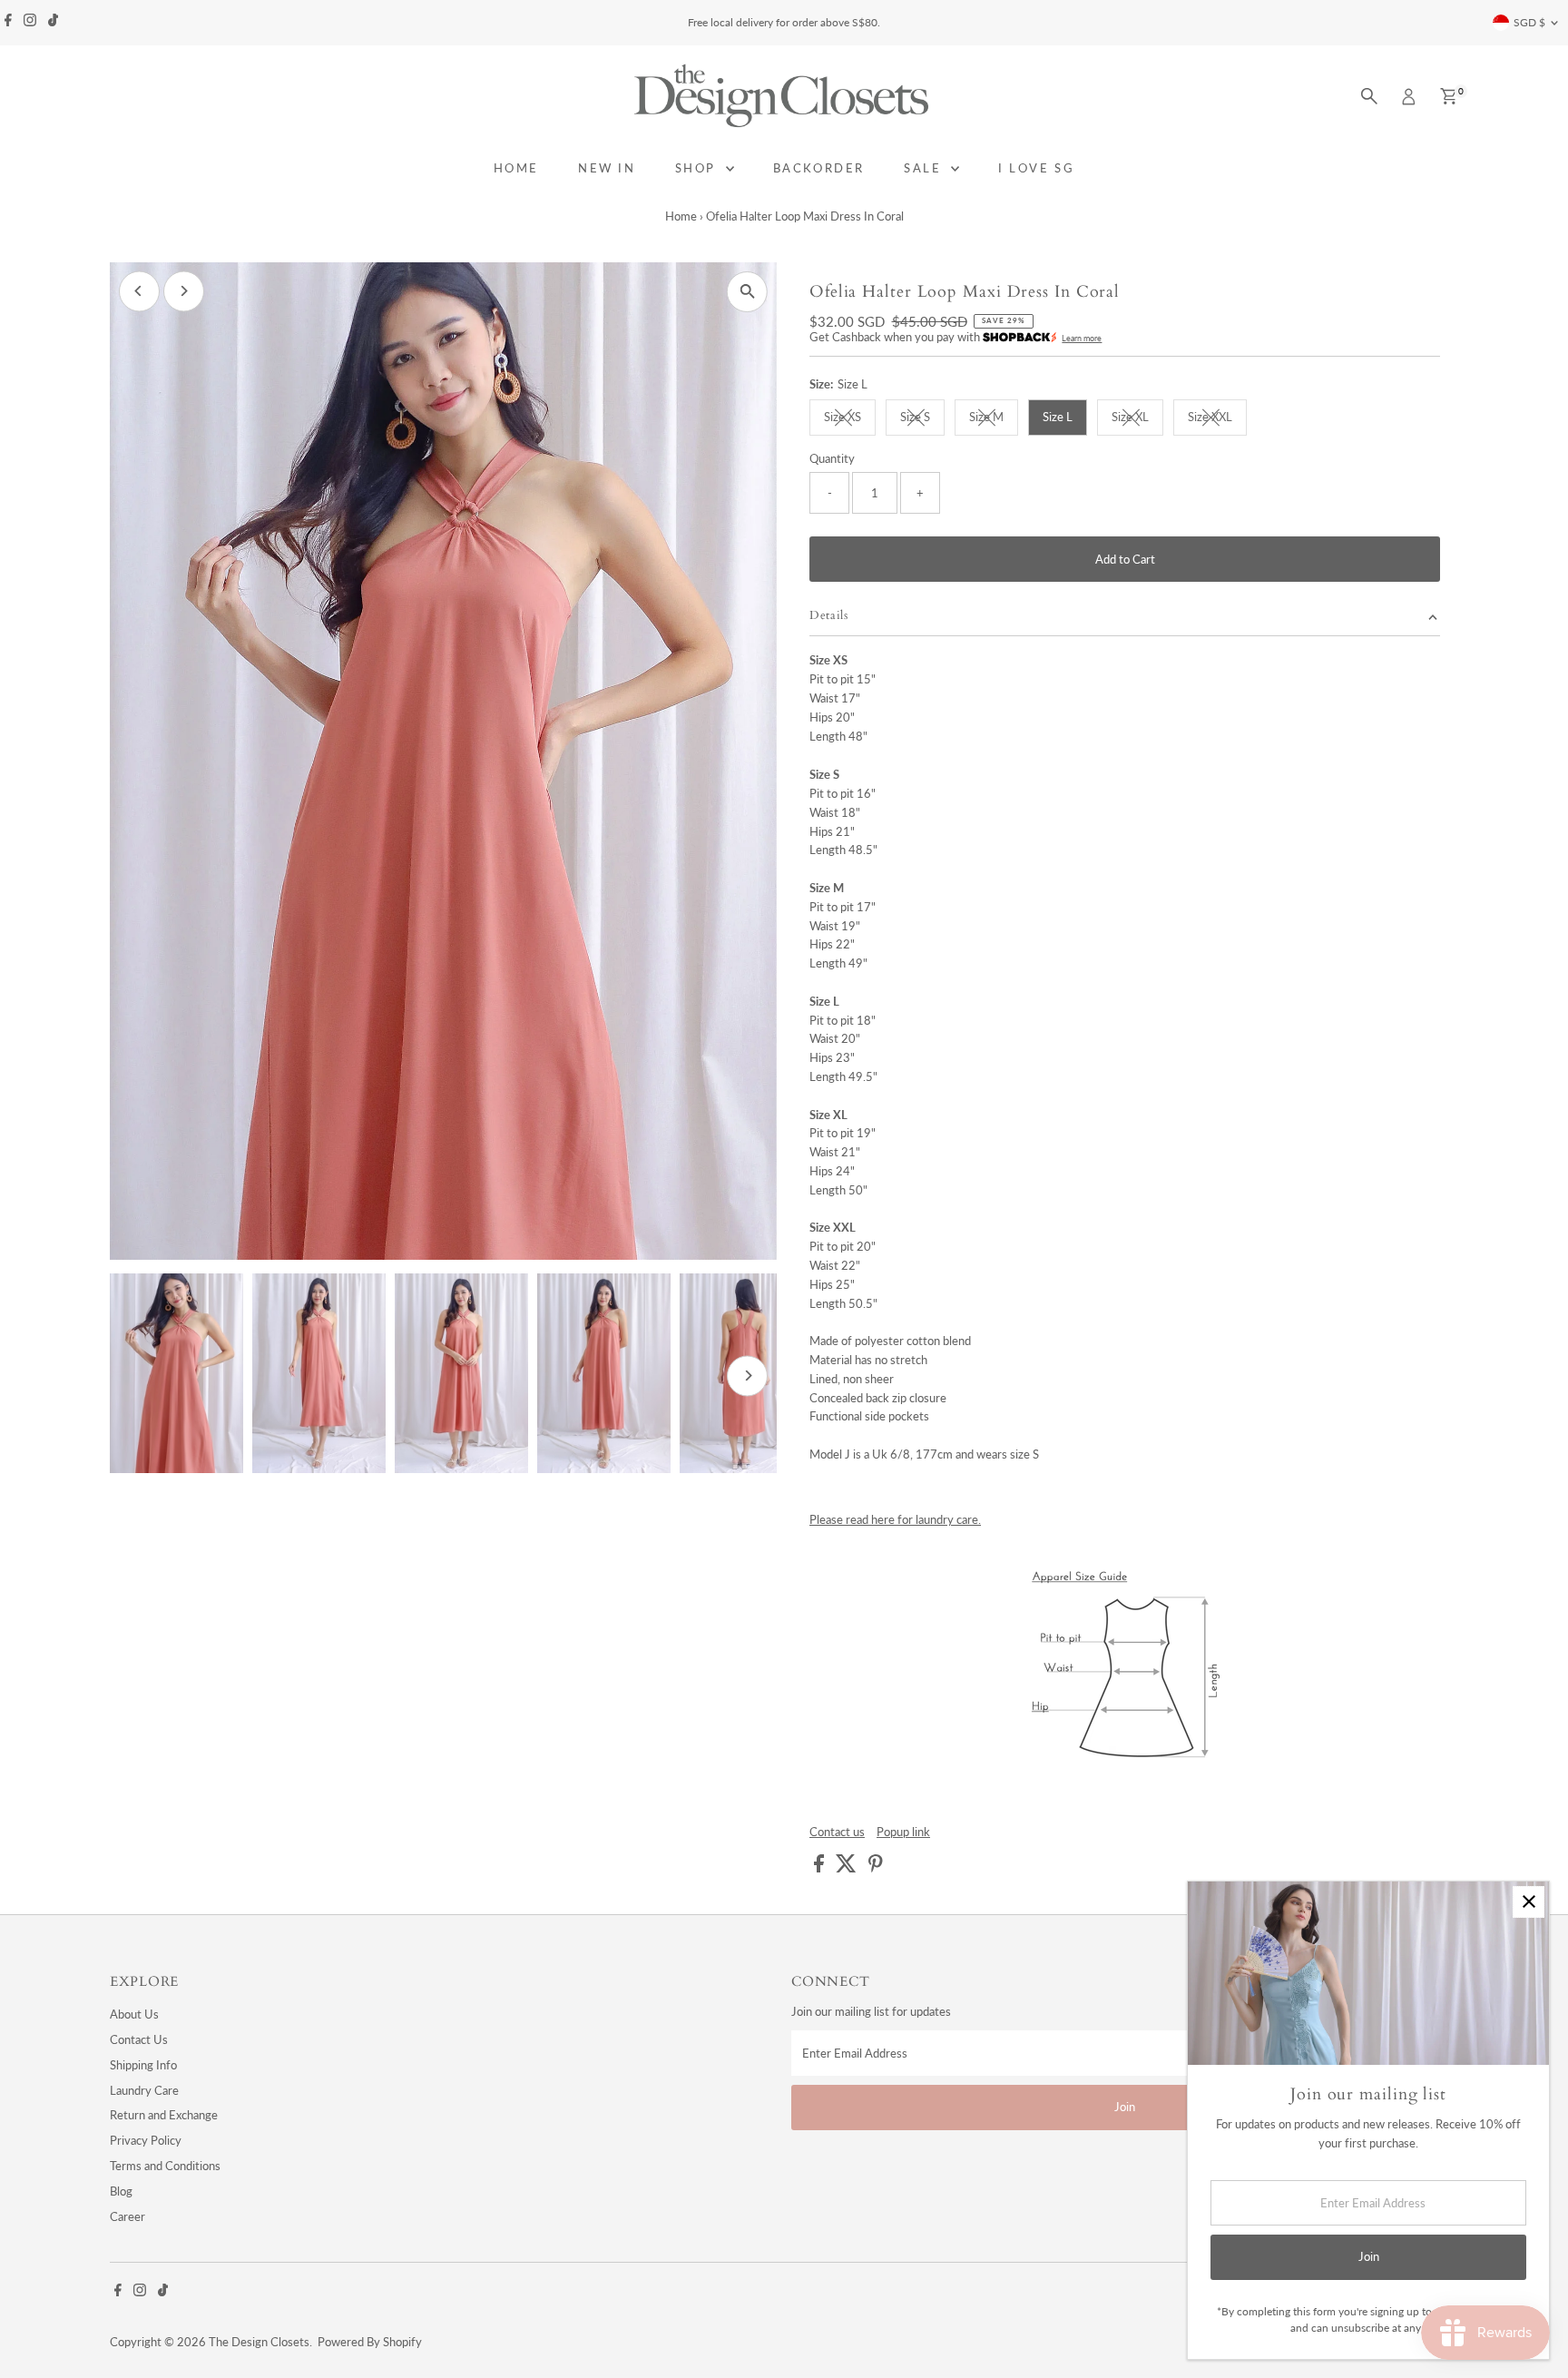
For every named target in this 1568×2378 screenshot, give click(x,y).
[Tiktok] (53, 23)
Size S (922, 419)
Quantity (832, 458)
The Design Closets (259, 2342)
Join (1125, 2107)
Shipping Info (143, 2065)
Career (127, 2216)
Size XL (1137, 419)
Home (681, 216)
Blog (121, 2191)
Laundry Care (144, 2090)
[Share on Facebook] (820, 1868)
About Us (134, 2014)
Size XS (850, 419)
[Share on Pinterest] (876, 1868)
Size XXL (1217, 419)
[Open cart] (1449, 96)
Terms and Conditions (165, 2166)
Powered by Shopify (370, 2342)
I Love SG (1036, 168)
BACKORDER (819, 168)
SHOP (698, 168)
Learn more (1082, 338)
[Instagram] (30, 23)
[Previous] (139, 291)
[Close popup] (1529, 1902)
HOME (516, 168)
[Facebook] (8, 23)
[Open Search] (1369, 96)
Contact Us (139, 2039)
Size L (1058, 417)
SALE (925, 168)
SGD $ (1529, 22)
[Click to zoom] (747, 292)
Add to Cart (1125, 559)
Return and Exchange (164, 2115)
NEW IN (607, 168)
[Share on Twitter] (848, 1868)
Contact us (837, 1832)
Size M (994, 419)
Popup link (903, 1832)
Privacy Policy (146, 2140)
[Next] (184, 291)
